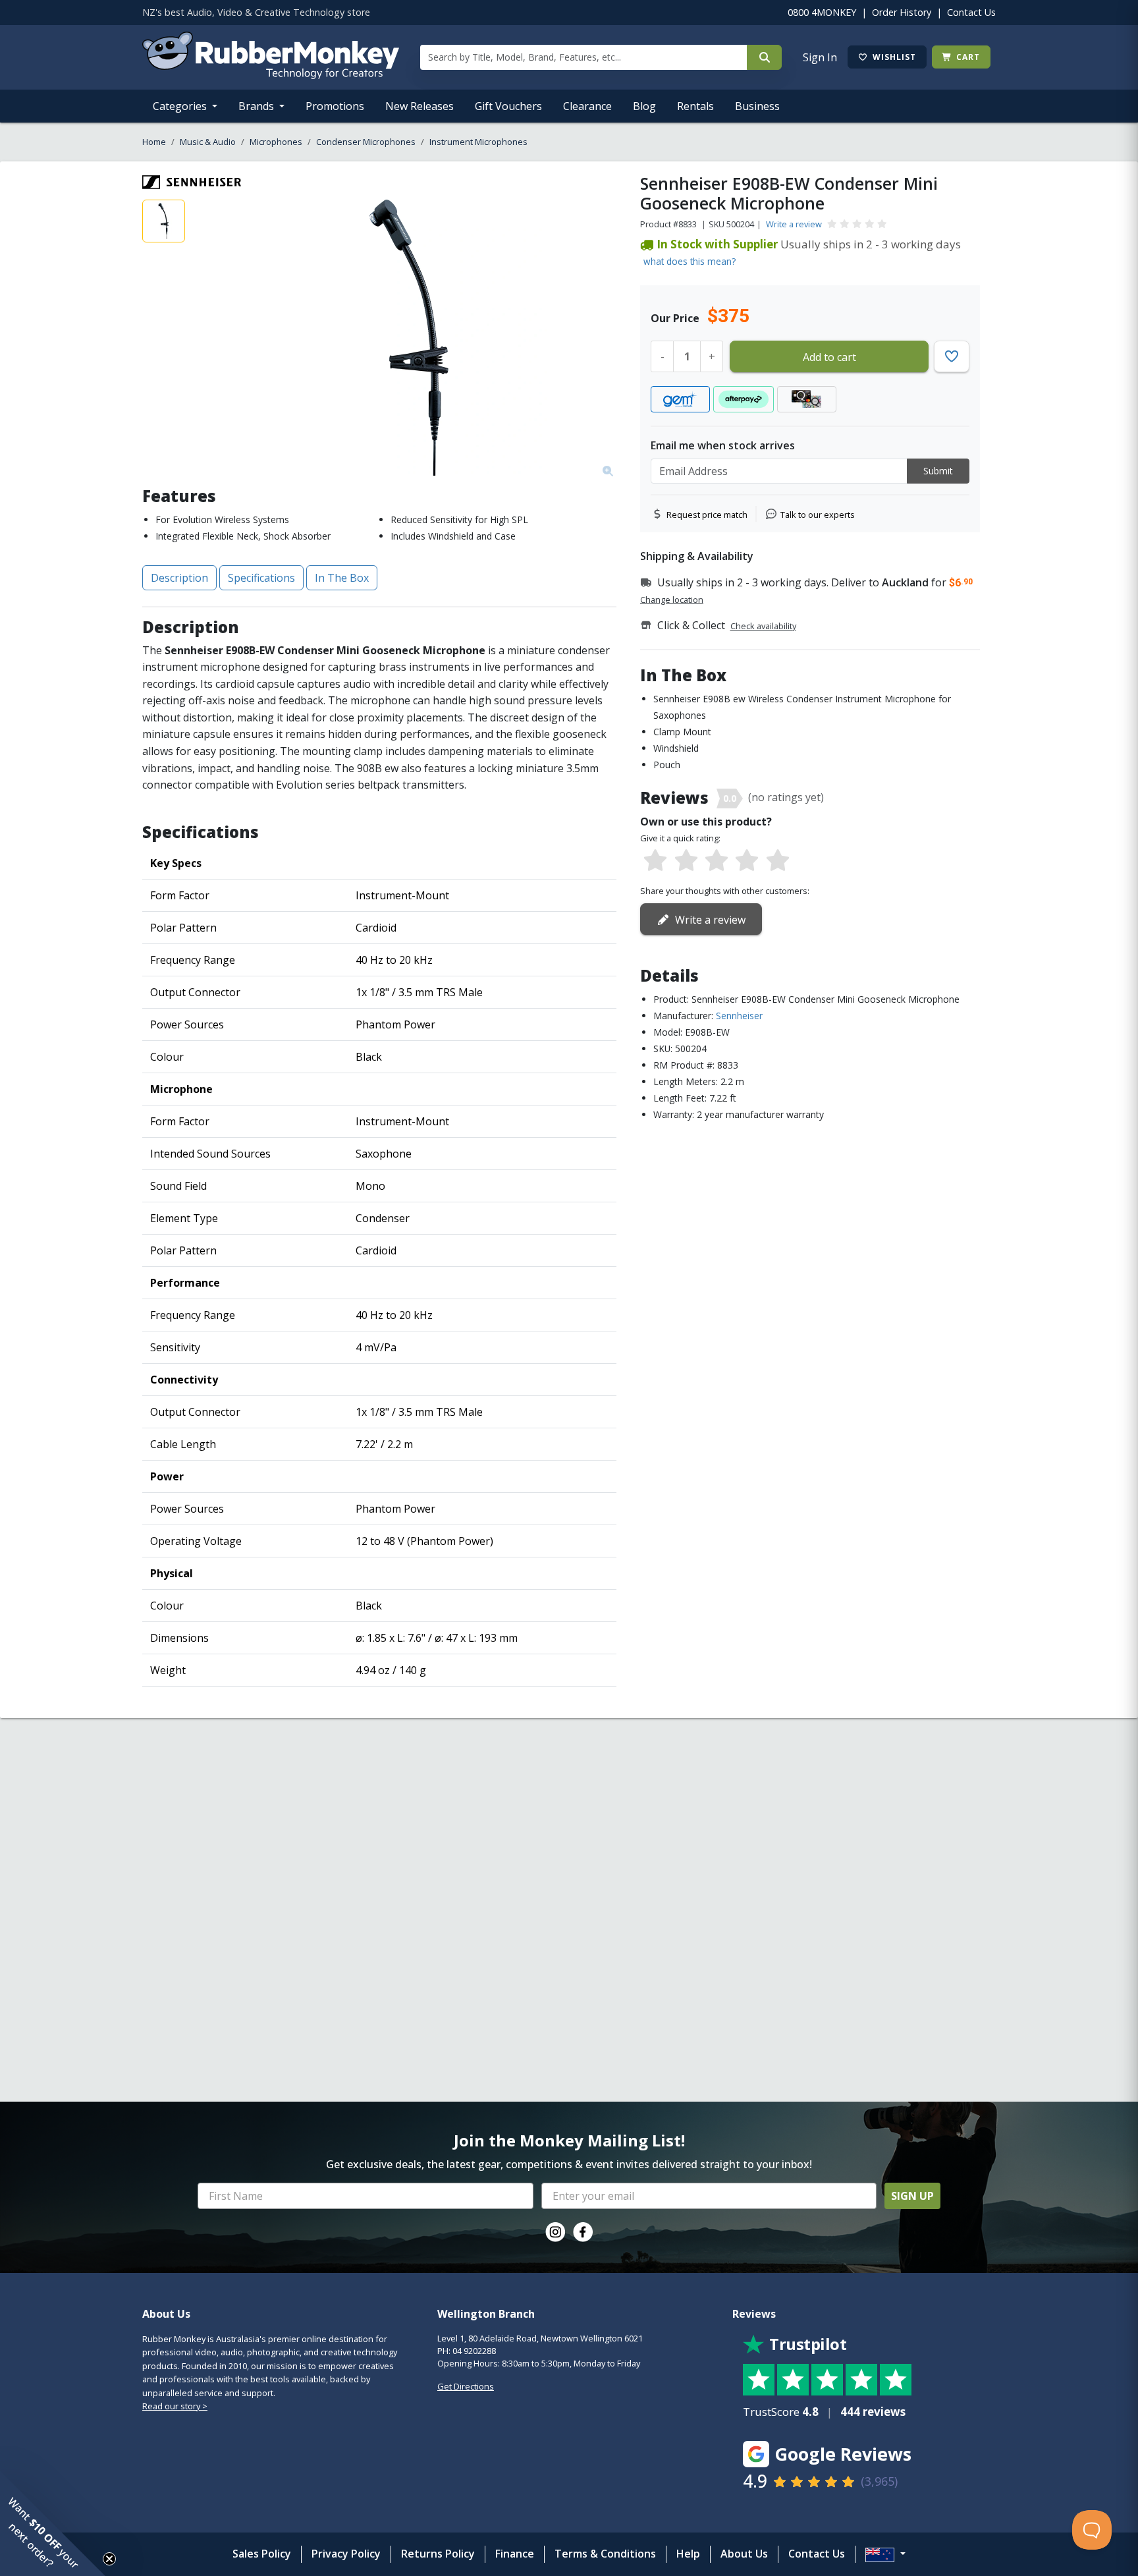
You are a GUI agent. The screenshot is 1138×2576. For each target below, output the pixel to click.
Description (179, 578)
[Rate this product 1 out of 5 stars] (655, 861)
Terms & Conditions (605, 2554)
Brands (257, 106)
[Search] (764, 57)
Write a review (794, 224)
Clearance (587, 106)
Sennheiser (739, 1016)
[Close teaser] (109, 2559)
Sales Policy (262, 2554)
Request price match (707, 515)
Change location (672, 600)
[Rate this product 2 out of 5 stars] (686, 861)
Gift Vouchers (508, 106)
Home (154, 142)
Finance (515, 2554)
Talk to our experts (818, 515)
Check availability (763, 626)
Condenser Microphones (366, 142)
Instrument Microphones (478, 142)
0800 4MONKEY (822, 12)
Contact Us (971, 12)
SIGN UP (912, 2196)
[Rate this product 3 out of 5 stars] (717, 861)
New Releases (420, 106)
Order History (902, 12)
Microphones (276, 142)
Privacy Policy (346, 2554)
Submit (938, 471)
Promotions (335, 106)
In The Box (342, 578)
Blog (644, 106)
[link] (555, 2232)
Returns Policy (438, 2554)
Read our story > (175, 2406)
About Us (744, 2554)
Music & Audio (208, 142)
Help (688, 2554)
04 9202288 (474, 2351)
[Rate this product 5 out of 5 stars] (778, 861)
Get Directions (466, 2386)
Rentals (695, 106)
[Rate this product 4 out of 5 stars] (747, 861)
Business (757, 106)
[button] (53, 2523)
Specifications (261, 578)
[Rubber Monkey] (271, 75)
